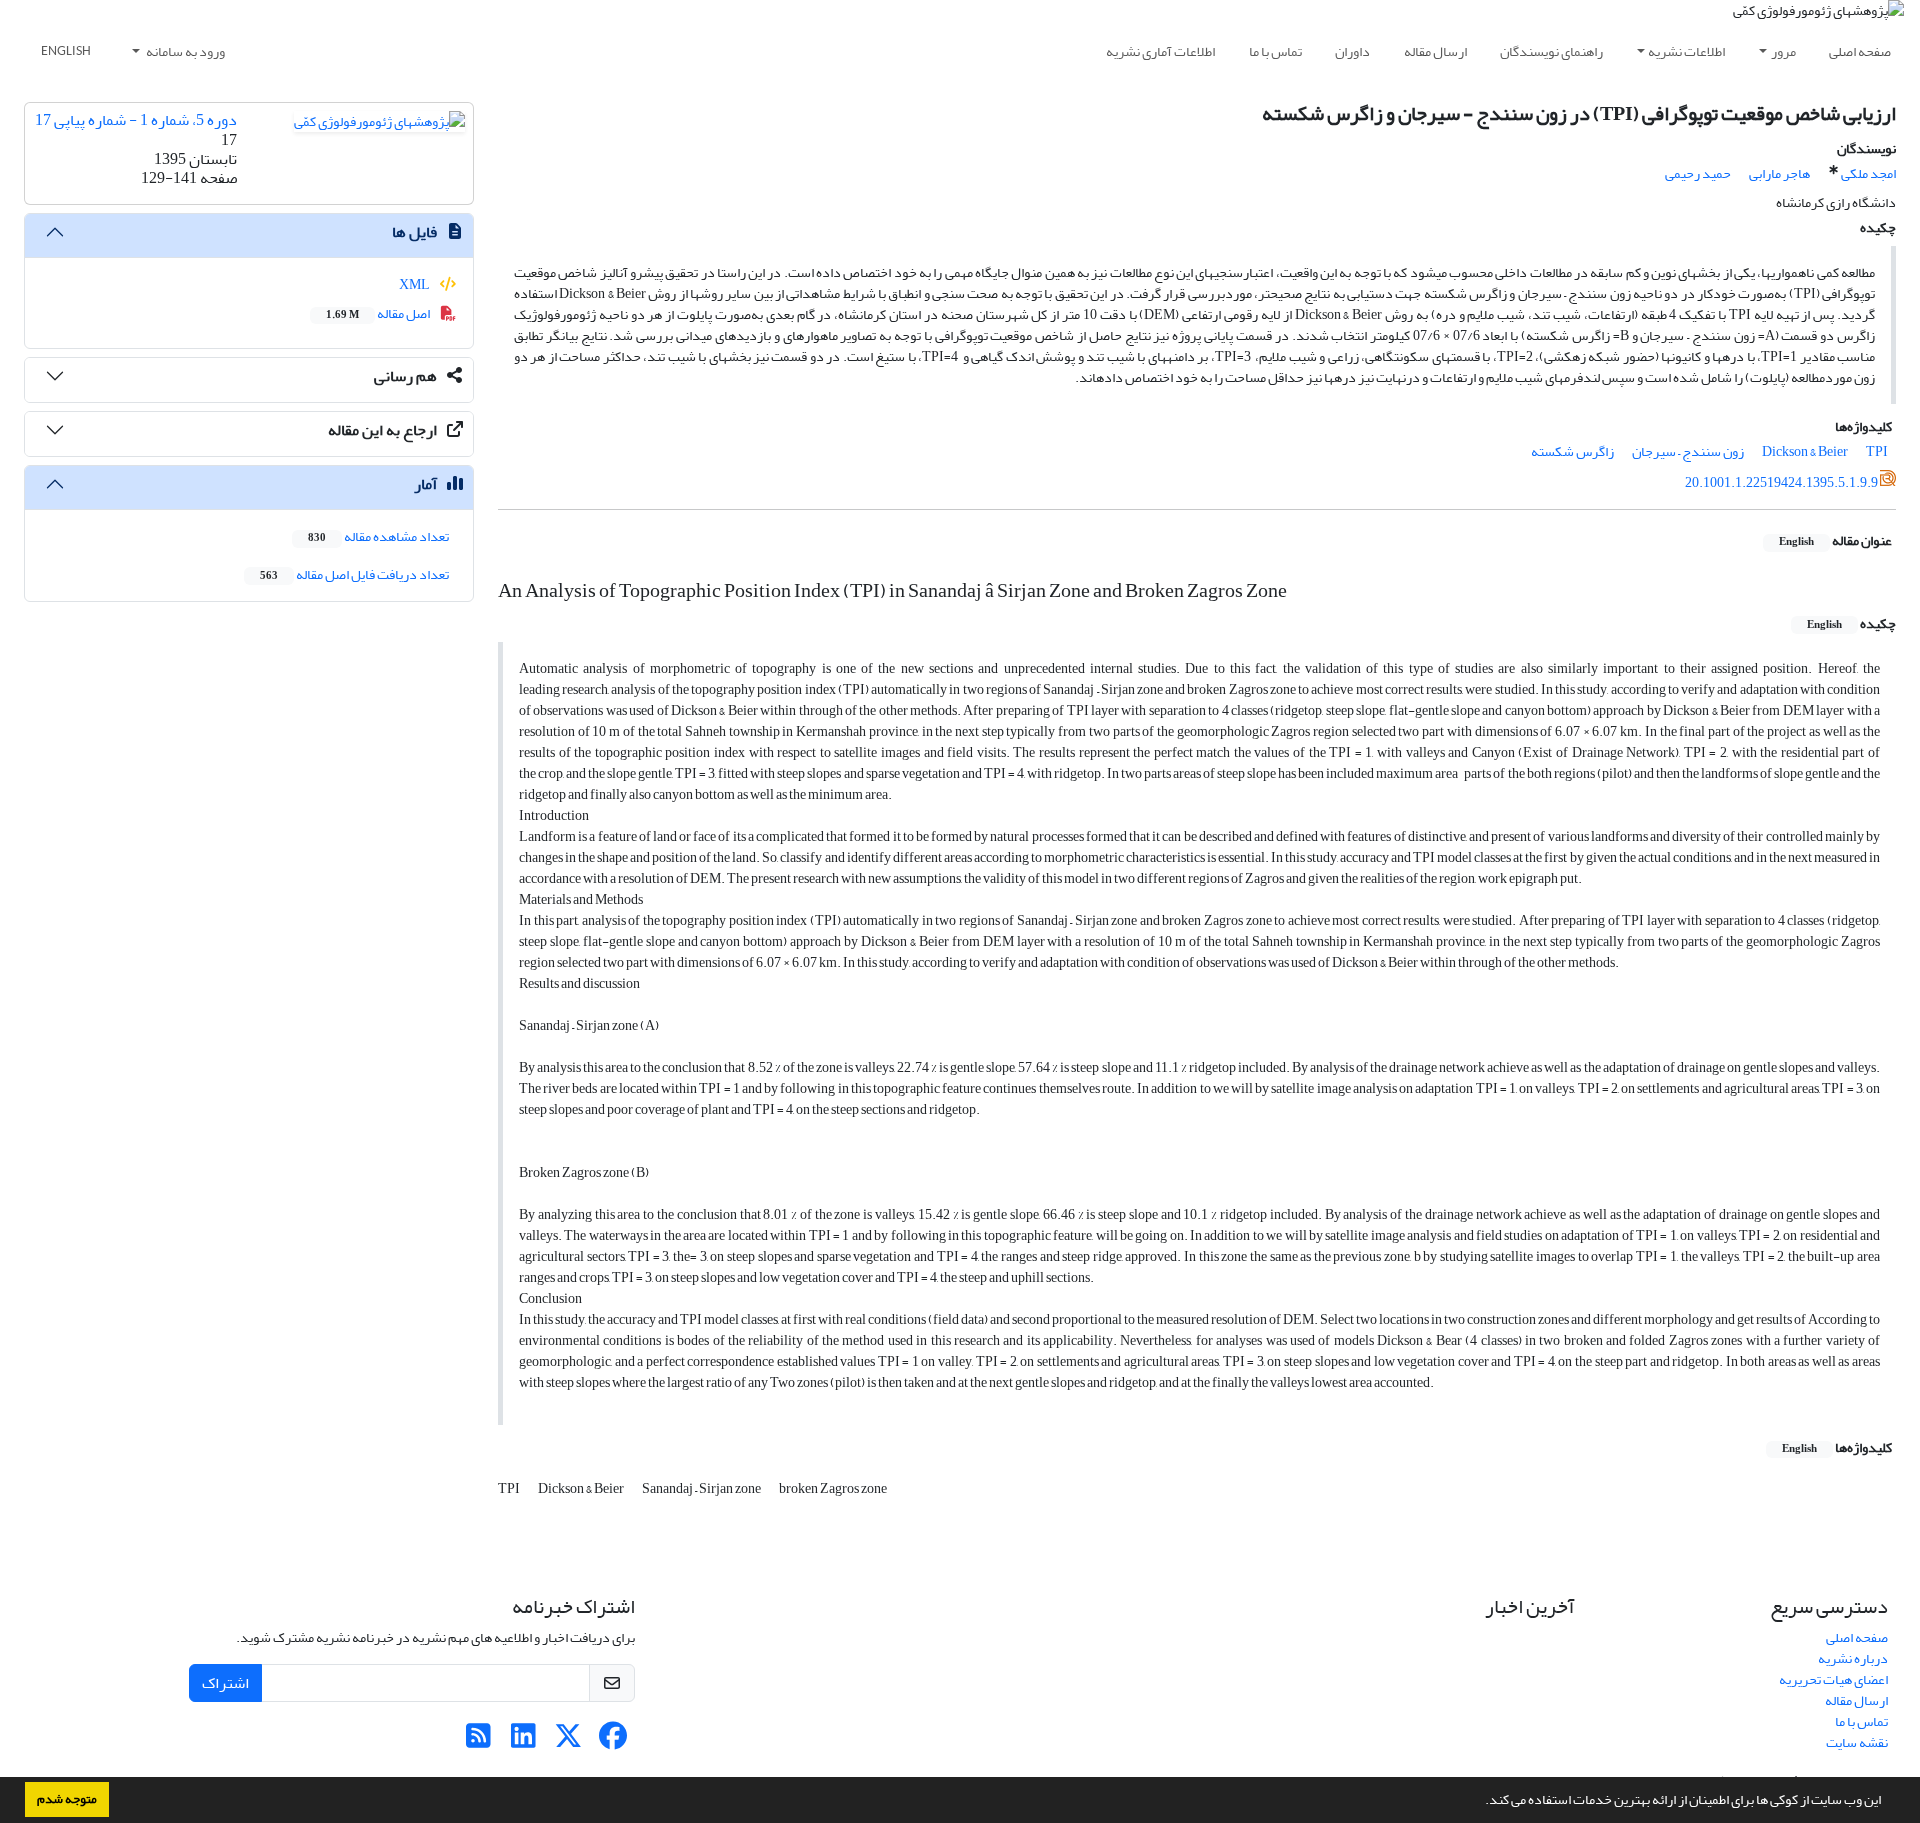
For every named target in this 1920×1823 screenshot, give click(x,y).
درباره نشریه (1853, 1658)
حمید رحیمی (1698, 173)
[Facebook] (613, 1741)
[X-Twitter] (568, 1741)
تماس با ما (1275, 51)
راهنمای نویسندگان (1551, 51)
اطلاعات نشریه (1686, 51)
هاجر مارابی (1779, 173)
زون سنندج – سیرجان (1688, 451)
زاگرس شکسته (1572, 451)
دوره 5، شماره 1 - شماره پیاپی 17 (136, 120)
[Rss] (478, 1741)
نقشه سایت (1857, 1742)
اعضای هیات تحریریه (1833, 1679)
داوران (1352, 51)
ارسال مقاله (1435, 51)
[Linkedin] (523, 1741)
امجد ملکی (1868, 173)
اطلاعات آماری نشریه (1160, 51)
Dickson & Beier (1805, 451)
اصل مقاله (379, 313)
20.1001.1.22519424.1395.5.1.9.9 (1781, 482)
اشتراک (225, 1683)
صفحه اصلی (1860, 51)
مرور (1783, 51)
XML (415, 284)
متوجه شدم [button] (67, 1799)
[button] (1480, 1802)
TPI (1877, 451)
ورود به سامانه (184, 51)
